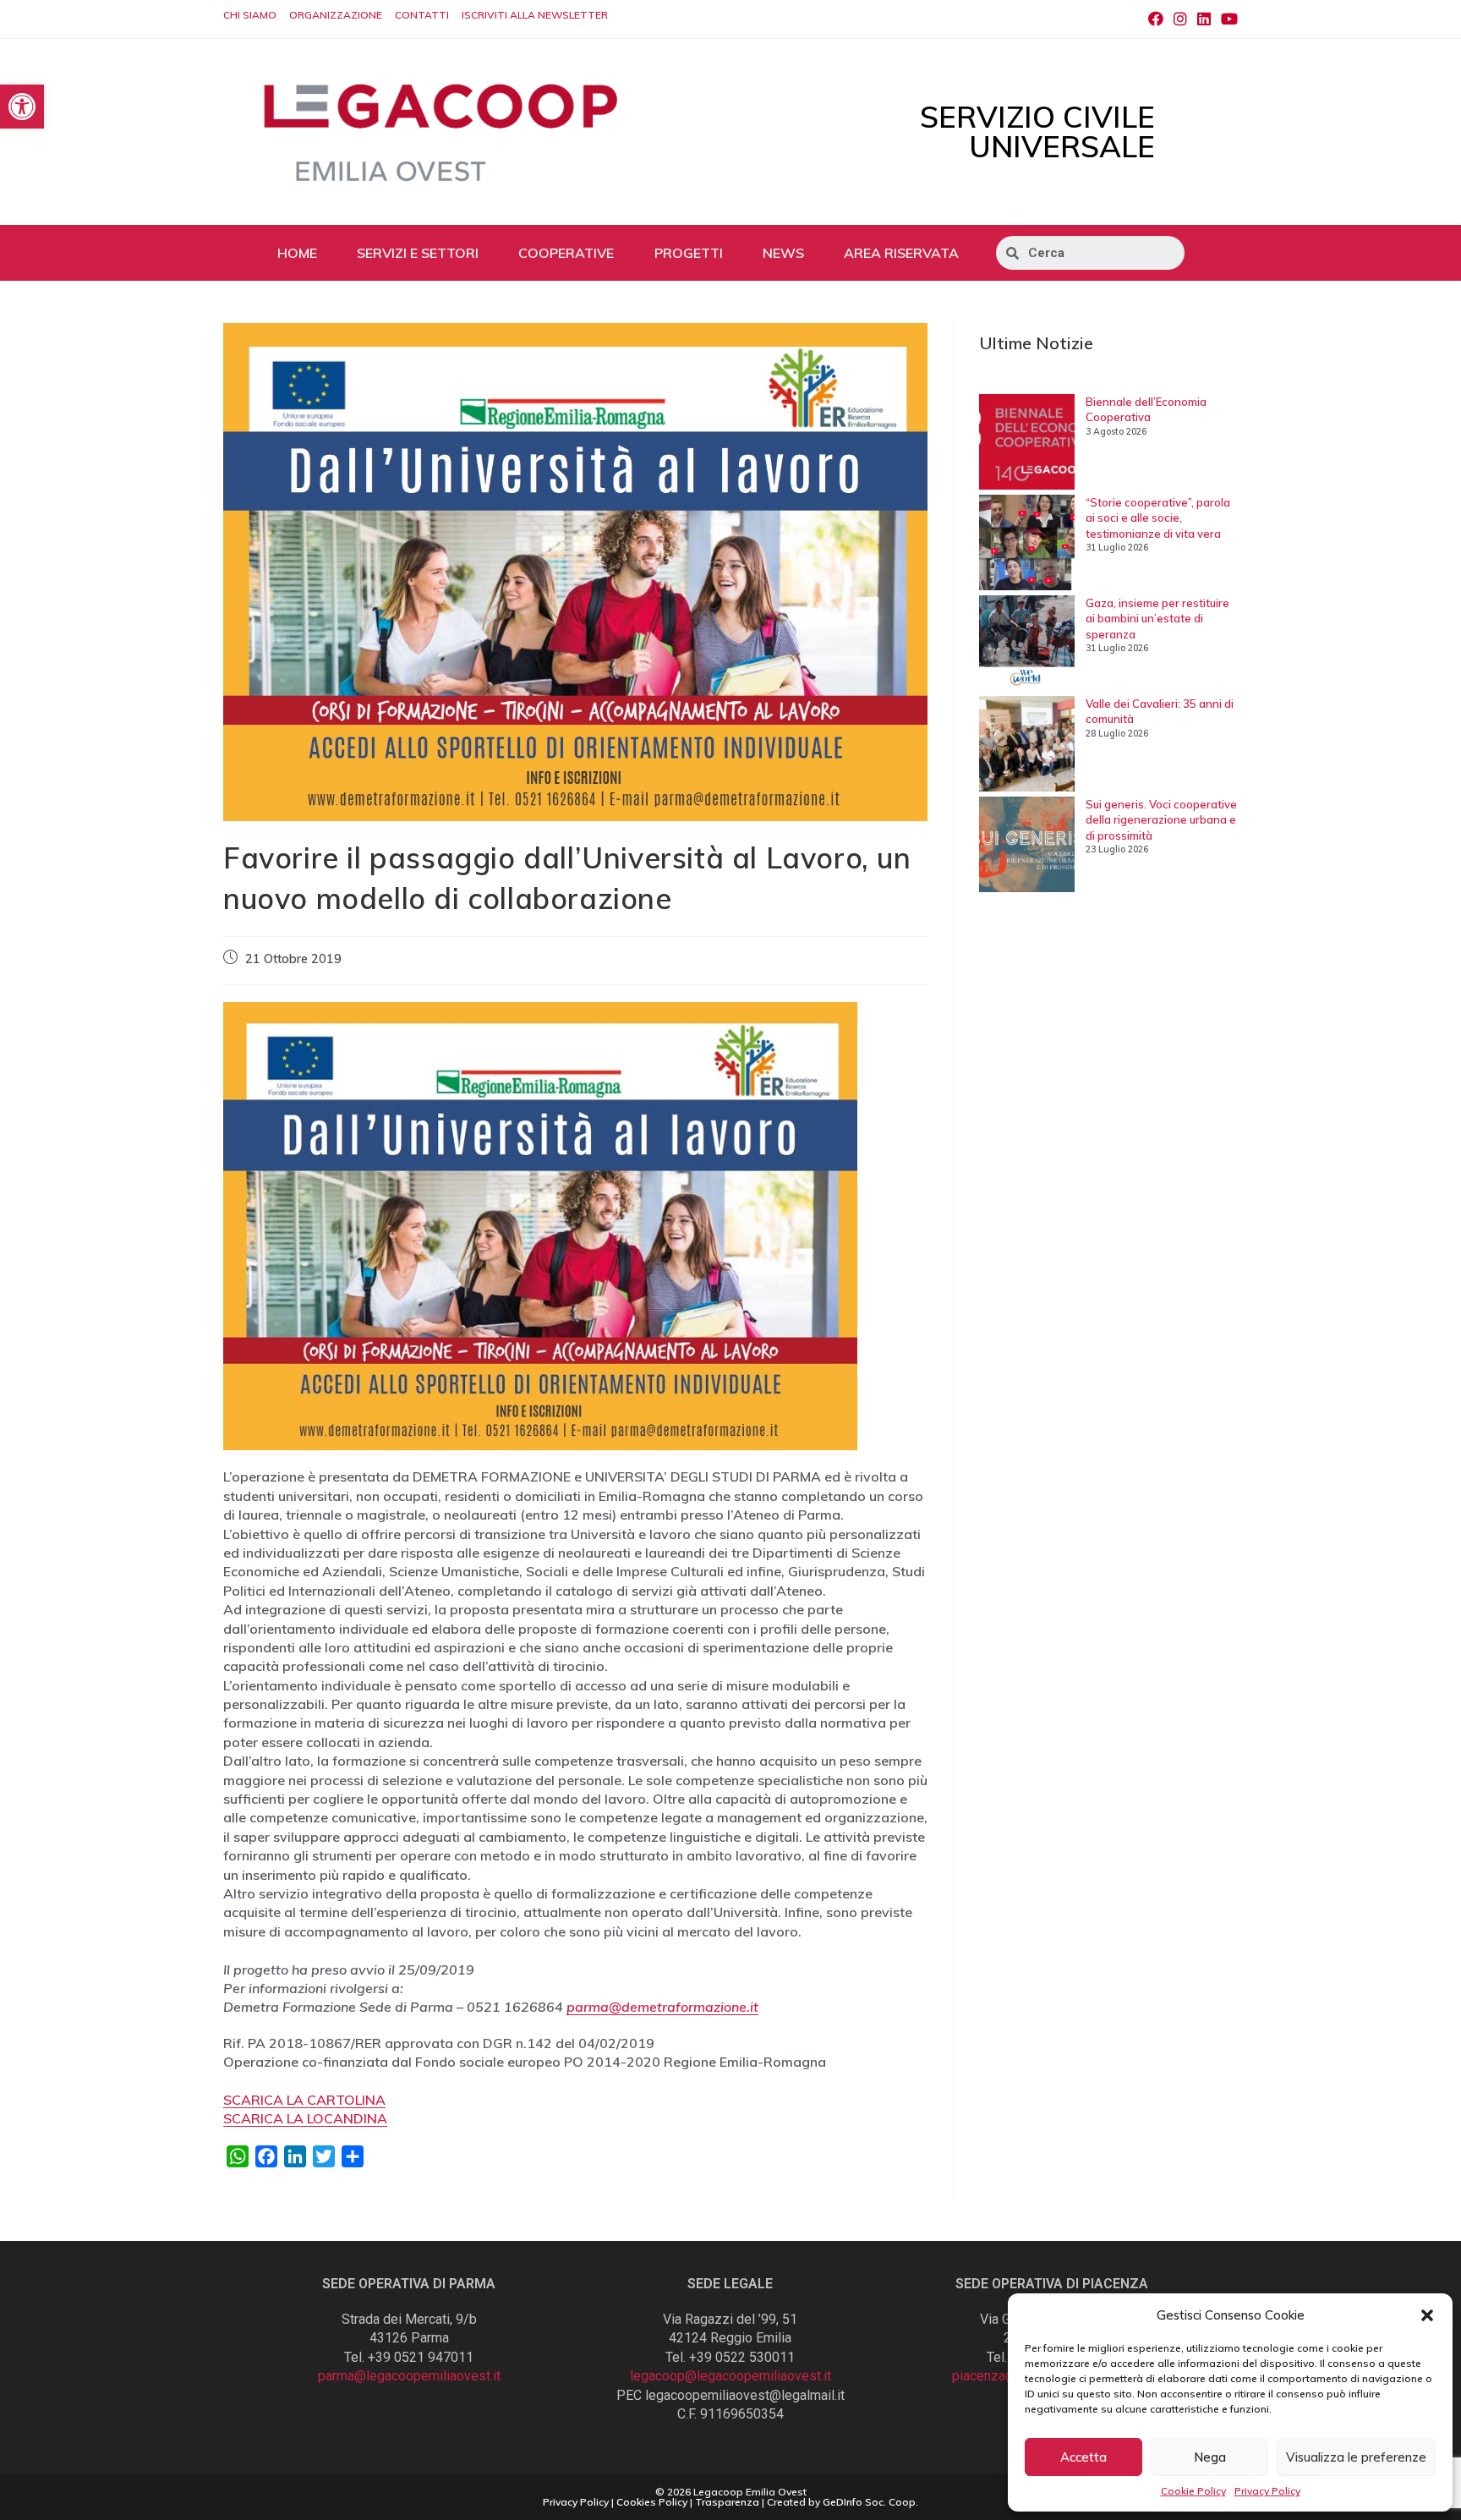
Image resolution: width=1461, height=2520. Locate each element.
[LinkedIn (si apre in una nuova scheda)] (1204, 19)
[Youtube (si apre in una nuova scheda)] (1227, 19)
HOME (297, 253)
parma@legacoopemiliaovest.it (409, 2376)
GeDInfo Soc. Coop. (870, 2502)
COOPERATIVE (566, 253)
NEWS (783, 253)
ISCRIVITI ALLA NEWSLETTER (535, 15)
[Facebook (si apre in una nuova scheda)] (1156, 19)
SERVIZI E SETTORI (418, 253)
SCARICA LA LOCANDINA (305, 2118)
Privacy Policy (1267, 2491)
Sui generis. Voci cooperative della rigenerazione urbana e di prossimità (1161, 819)
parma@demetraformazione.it (662, 2007)
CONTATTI (422, 15)
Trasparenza (727, 2502)
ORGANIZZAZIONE (336, 15)
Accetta (1083, 2457)
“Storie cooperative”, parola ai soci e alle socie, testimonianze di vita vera (1158, 518)
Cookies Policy (652, 2502)
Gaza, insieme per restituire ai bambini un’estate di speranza (1157, 618)
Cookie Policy (1193, 2491)
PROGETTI (689, 253)
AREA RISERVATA (901, 253)
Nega (1210, 2457)
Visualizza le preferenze (1356, 2457)
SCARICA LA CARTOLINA (304, 2100)
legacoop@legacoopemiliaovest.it (730, 2376)
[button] (1427, 2315)
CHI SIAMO (250, 15)
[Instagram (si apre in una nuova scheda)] (1180, 19)
